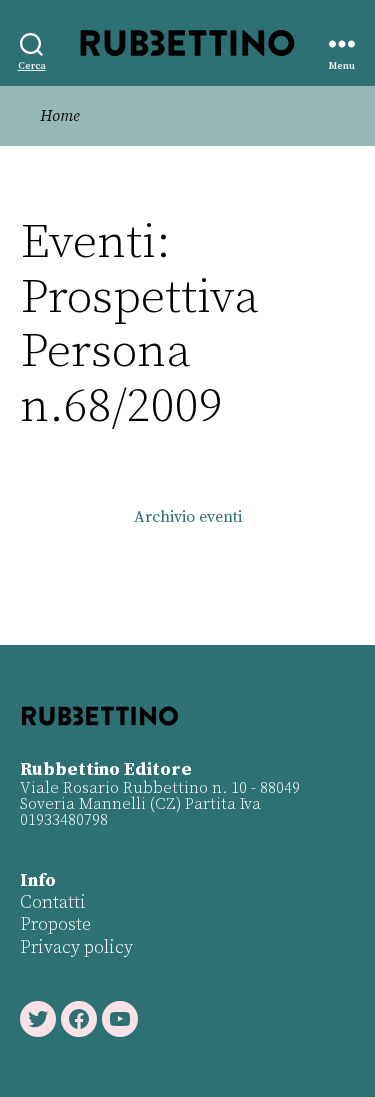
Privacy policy (76, 947)
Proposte (55, 924)
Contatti (53, 902)
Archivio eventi (188, 517)
